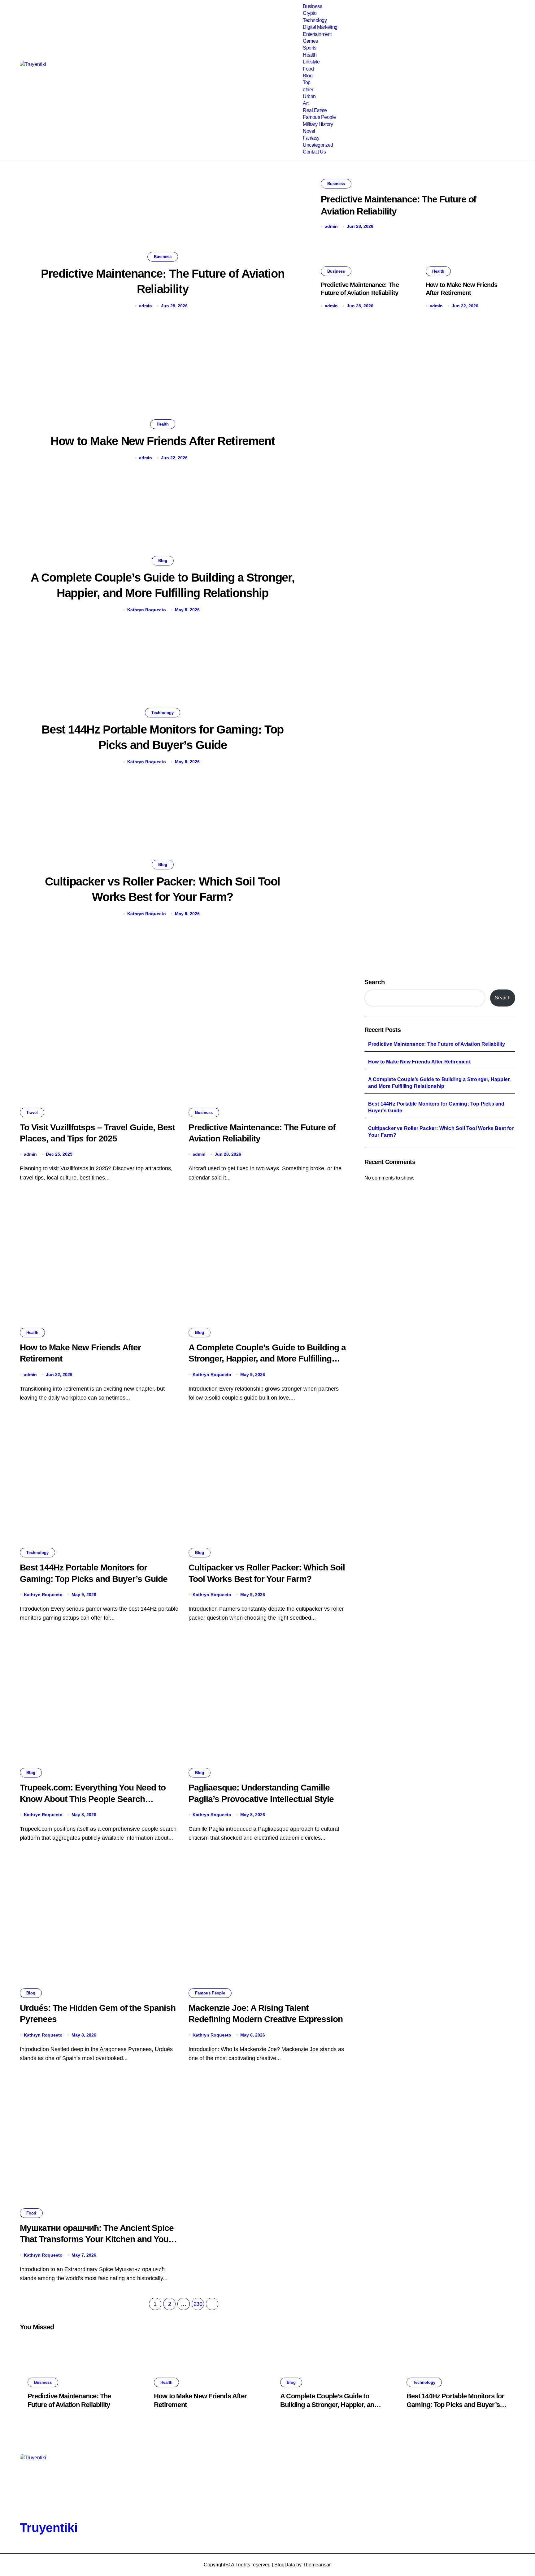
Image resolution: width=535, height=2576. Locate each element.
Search (375, 982)
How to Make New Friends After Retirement (163, 441)
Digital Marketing (320, 27)
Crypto (310, 13)
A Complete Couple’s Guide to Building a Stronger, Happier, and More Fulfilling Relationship (267, 1359)
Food (308, 69)
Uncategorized (318, 145)
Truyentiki (49, 2528)
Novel (309, 131)
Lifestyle (311, 62)
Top (307, 82)
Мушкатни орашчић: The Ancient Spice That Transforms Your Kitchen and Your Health (97, 2239)
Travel (32, 1113)
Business (312, 6)
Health (310, 55)
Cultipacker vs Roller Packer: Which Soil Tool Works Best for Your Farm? (441, 1132)
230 (198, 2304)
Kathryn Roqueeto (147, 610)
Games (310, 41)
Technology (315, 20)
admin (146, 306)
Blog (308, 76)
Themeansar (317, 2565)
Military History (318, 124)
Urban (309, 96)
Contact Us (314, 152)
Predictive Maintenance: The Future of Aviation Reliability (437, 1044)
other (308, 90)
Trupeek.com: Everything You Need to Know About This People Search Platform (93, 1799)
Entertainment (317, 34)
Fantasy (311, 138)
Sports (309, 48)
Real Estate (315, 110)
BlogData (285, 2565)
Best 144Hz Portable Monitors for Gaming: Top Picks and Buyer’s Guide (436, 1107)
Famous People (319, 117)
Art (306, 103)
